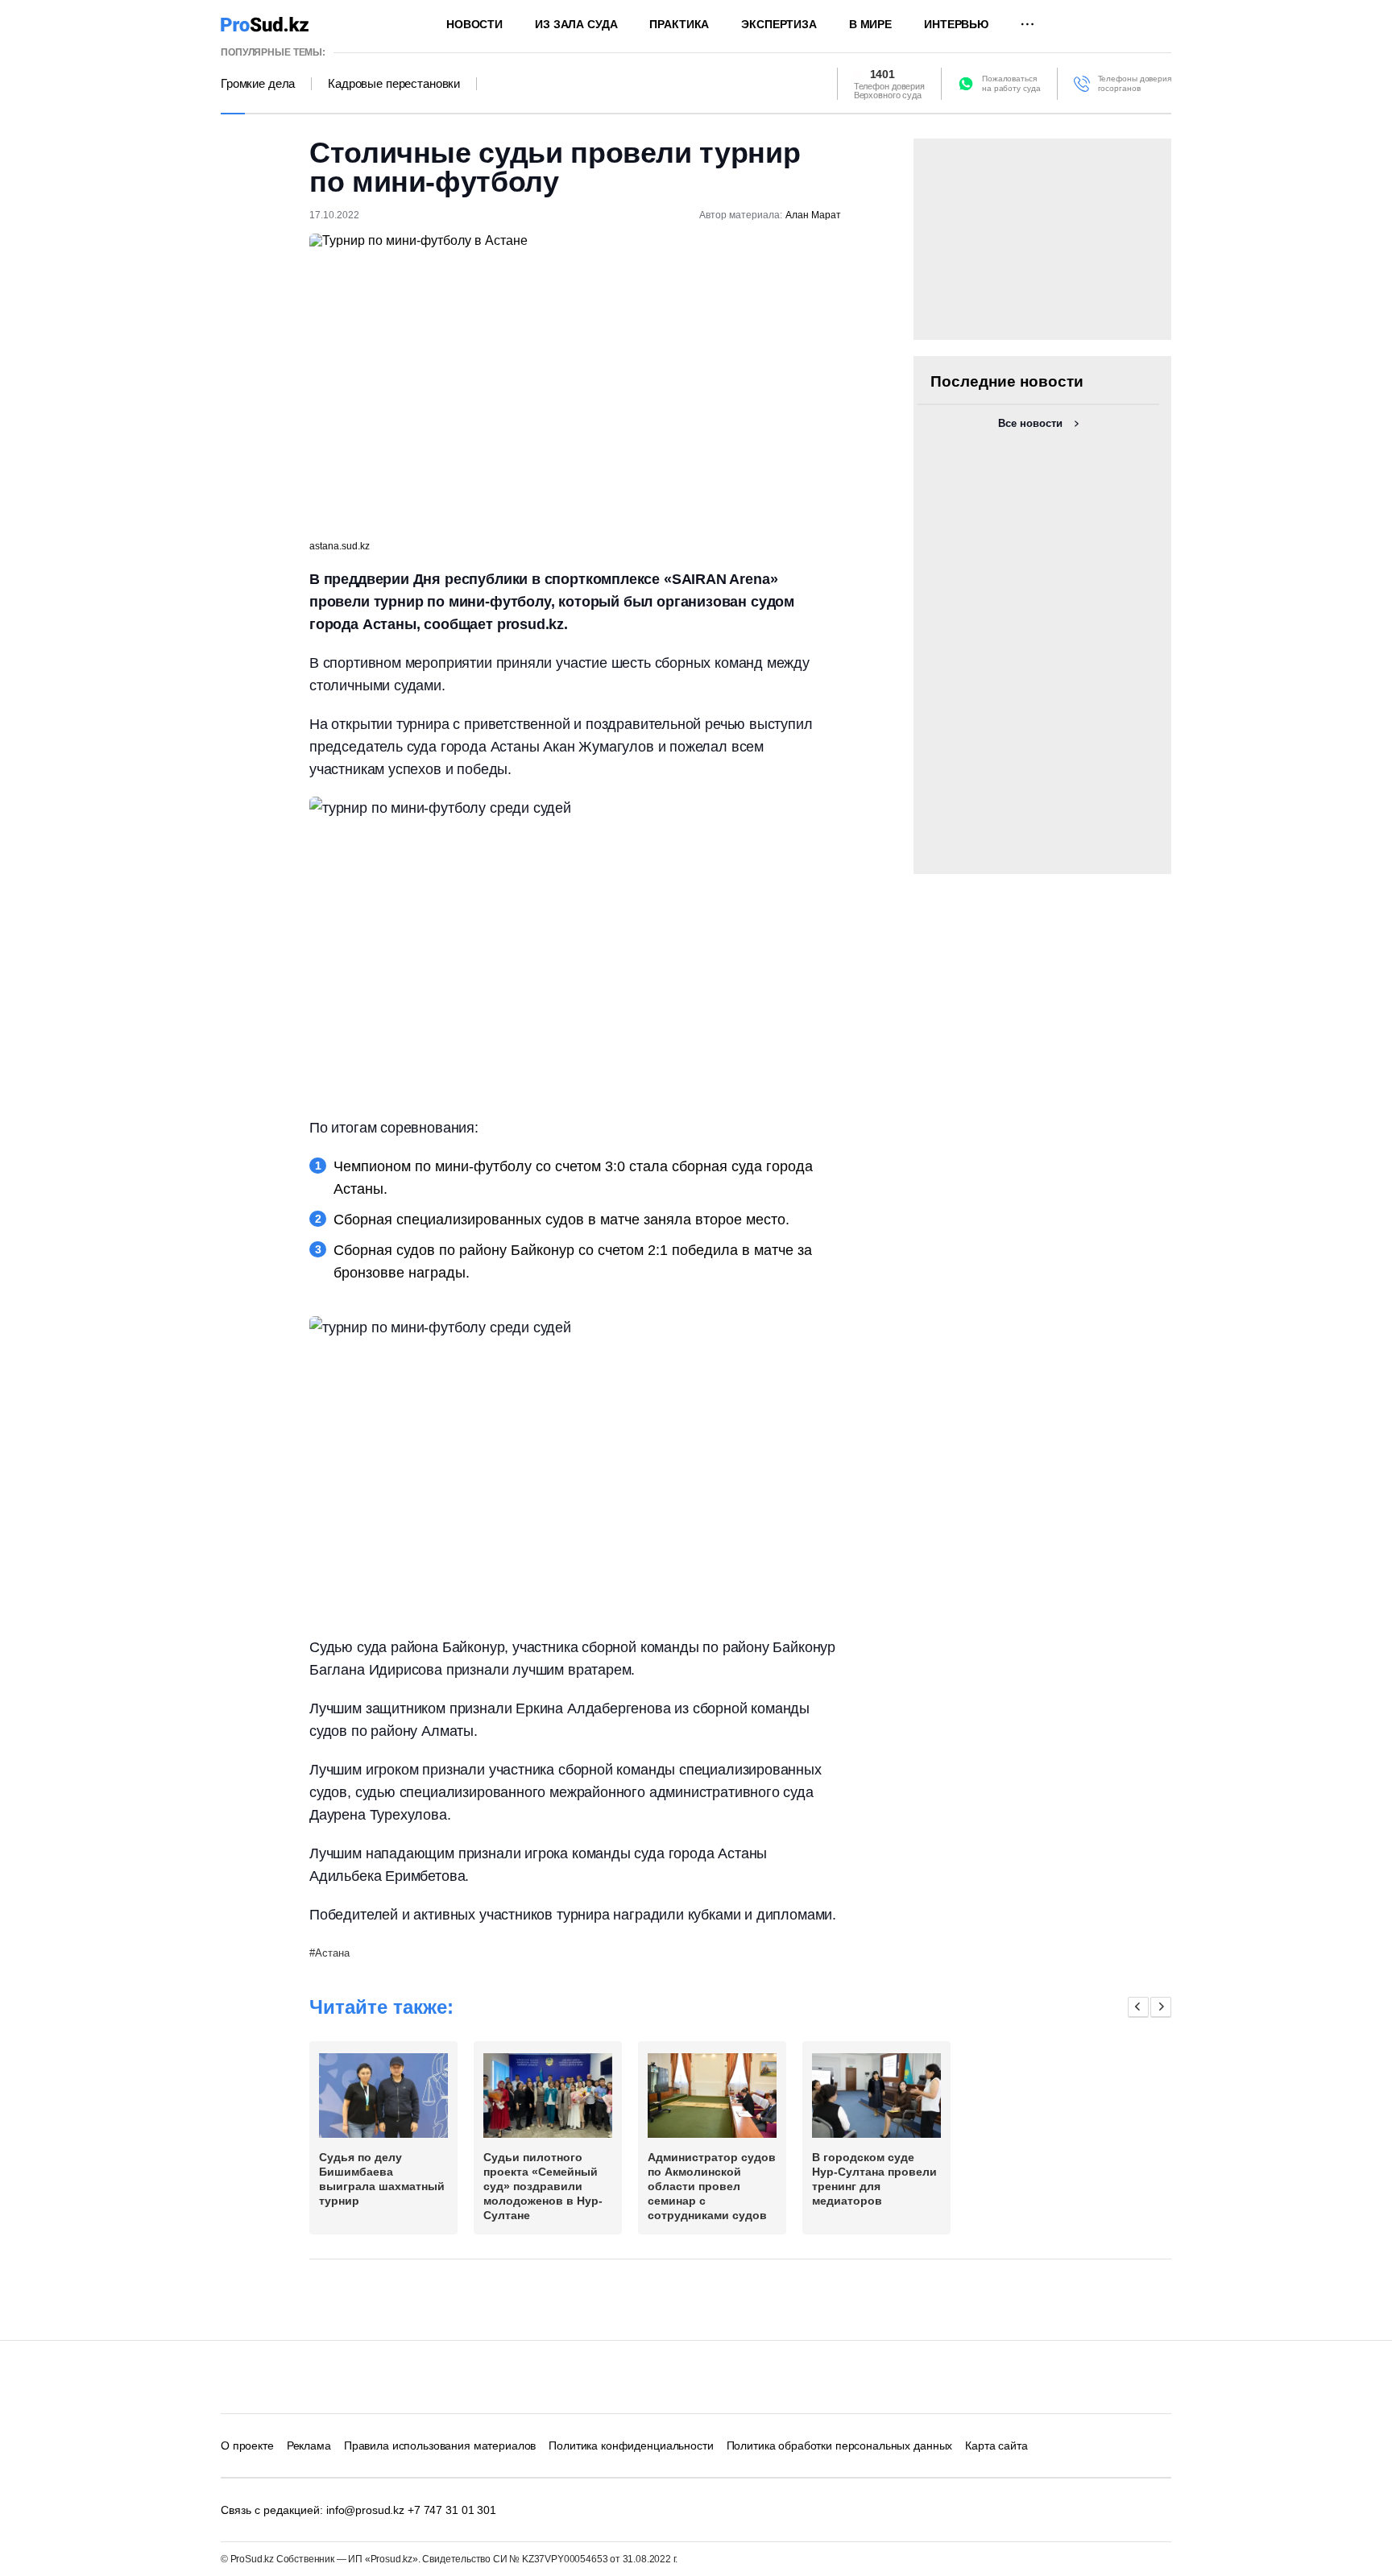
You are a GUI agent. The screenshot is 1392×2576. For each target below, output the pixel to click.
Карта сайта (996, 2446)
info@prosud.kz (365, 2510)
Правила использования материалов (440, 2446)
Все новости (1030, 423)
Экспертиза (779, 24)
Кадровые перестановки (394, 84)
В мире (870, 24)
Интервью (956, 24)
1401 (882, 74)
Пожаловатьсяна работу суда (1011, 83)
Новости (474, 24)
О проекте (247, 2446)
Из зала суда (576, 24)
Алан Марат (813, 215)
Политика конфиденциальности (631, 2446)
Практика (679, 24)
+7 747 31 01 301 (452, 2510)
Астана (332, 1953)
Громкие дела (258, 84)
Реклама (309, 2446)
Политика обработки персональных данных (840, 2446)
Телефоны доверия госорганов (1135, 83)
